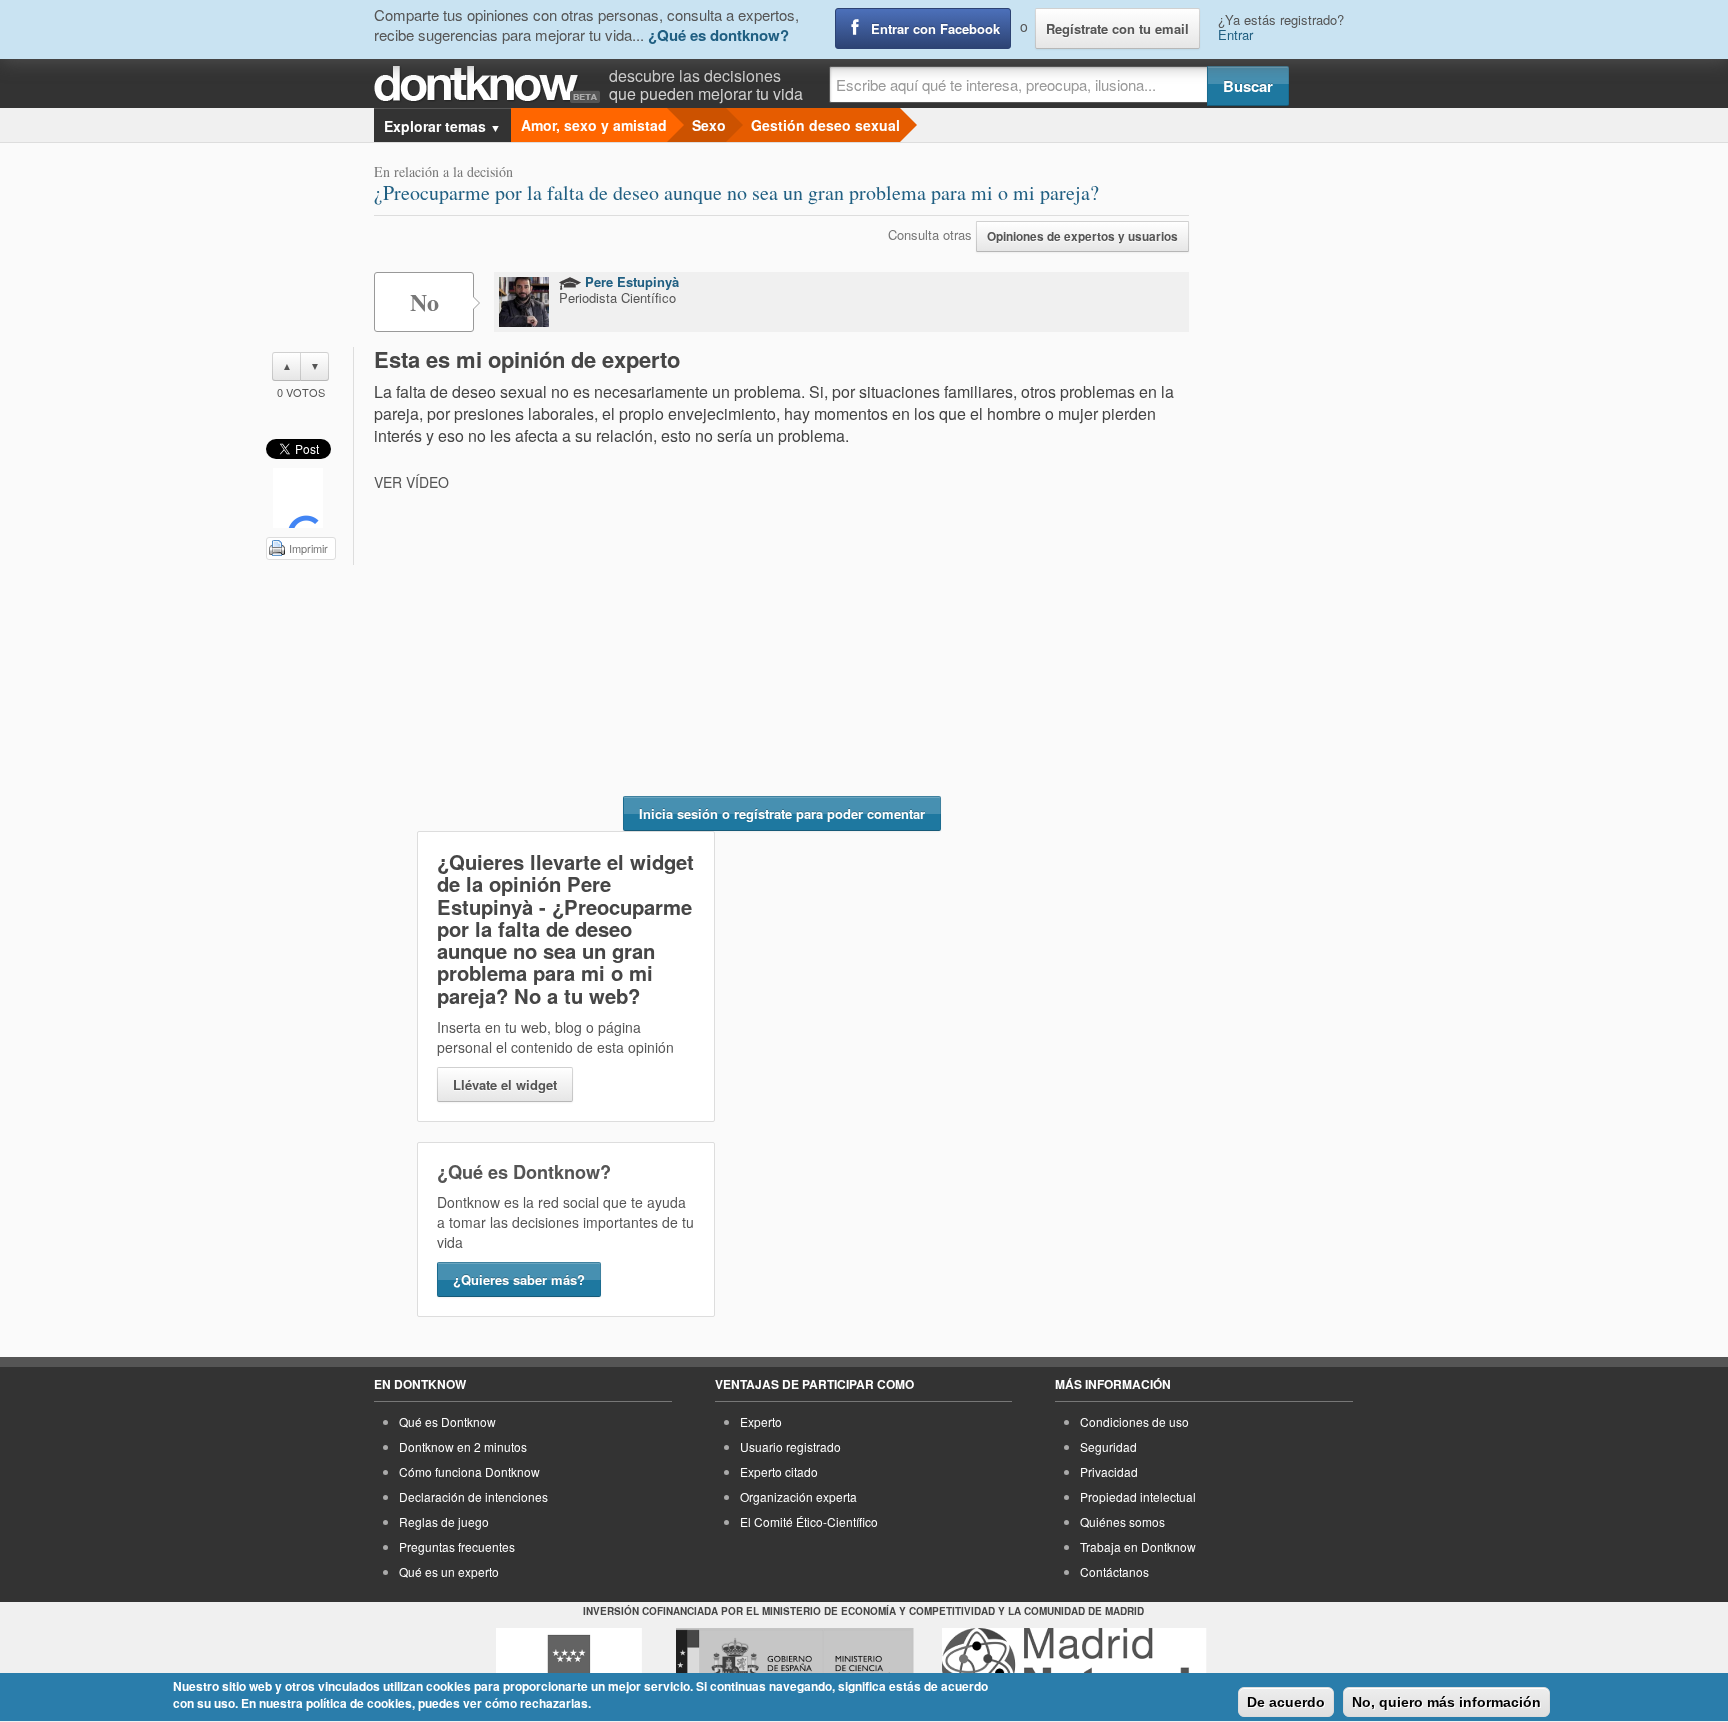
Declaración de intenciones (473, 1496)
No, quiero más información (1446, 1702)
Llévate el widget (505, 1084)
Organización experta (798, 1496)
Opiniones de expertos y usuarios (1082, 236)
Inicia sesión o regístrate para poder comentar (782, 813)
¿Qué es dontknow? (718, 35)
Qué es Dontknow (447, 1421)
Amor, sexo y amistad (594, 125)
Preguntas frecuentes (457, 1546)
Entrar (1235, 34)
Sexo (709, 125)
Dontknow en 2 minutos (463, 1446)
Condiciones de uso (1134, 1421)
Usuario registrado (790, 1446)
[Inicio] (491, 84)
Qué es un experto (449, 1571)
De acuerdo (1286, 1702)
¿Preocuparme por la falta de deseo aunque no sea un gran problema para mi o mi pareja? (736, 192)
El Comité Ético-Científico (809, 1521)
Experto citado (779, 1471)
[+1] (298, 498)
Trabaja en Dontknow (1138, 1546)
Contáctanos (1114, 1571)
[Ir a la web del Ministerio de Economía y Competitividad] (795, 1665)
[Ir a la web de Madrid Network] (1074, 1665)
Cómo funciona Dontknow (469, 1471)
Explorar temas (442, 126)
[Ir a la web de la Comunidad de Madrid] (569, 1665)
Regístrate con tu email (1117, 28)
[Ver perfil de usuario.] (524, 302)
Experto (761, 1421)
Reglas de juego (444, 1521)
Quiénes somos (1122, 1521)
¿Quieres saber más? (519, 1279)
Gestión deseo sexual (825, 125)
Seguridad (1108, 1446)
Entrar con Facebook (935, 28)
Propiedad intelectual (1138, 1496)
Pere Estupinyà (630, 281)
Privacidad (1109, 1471)
